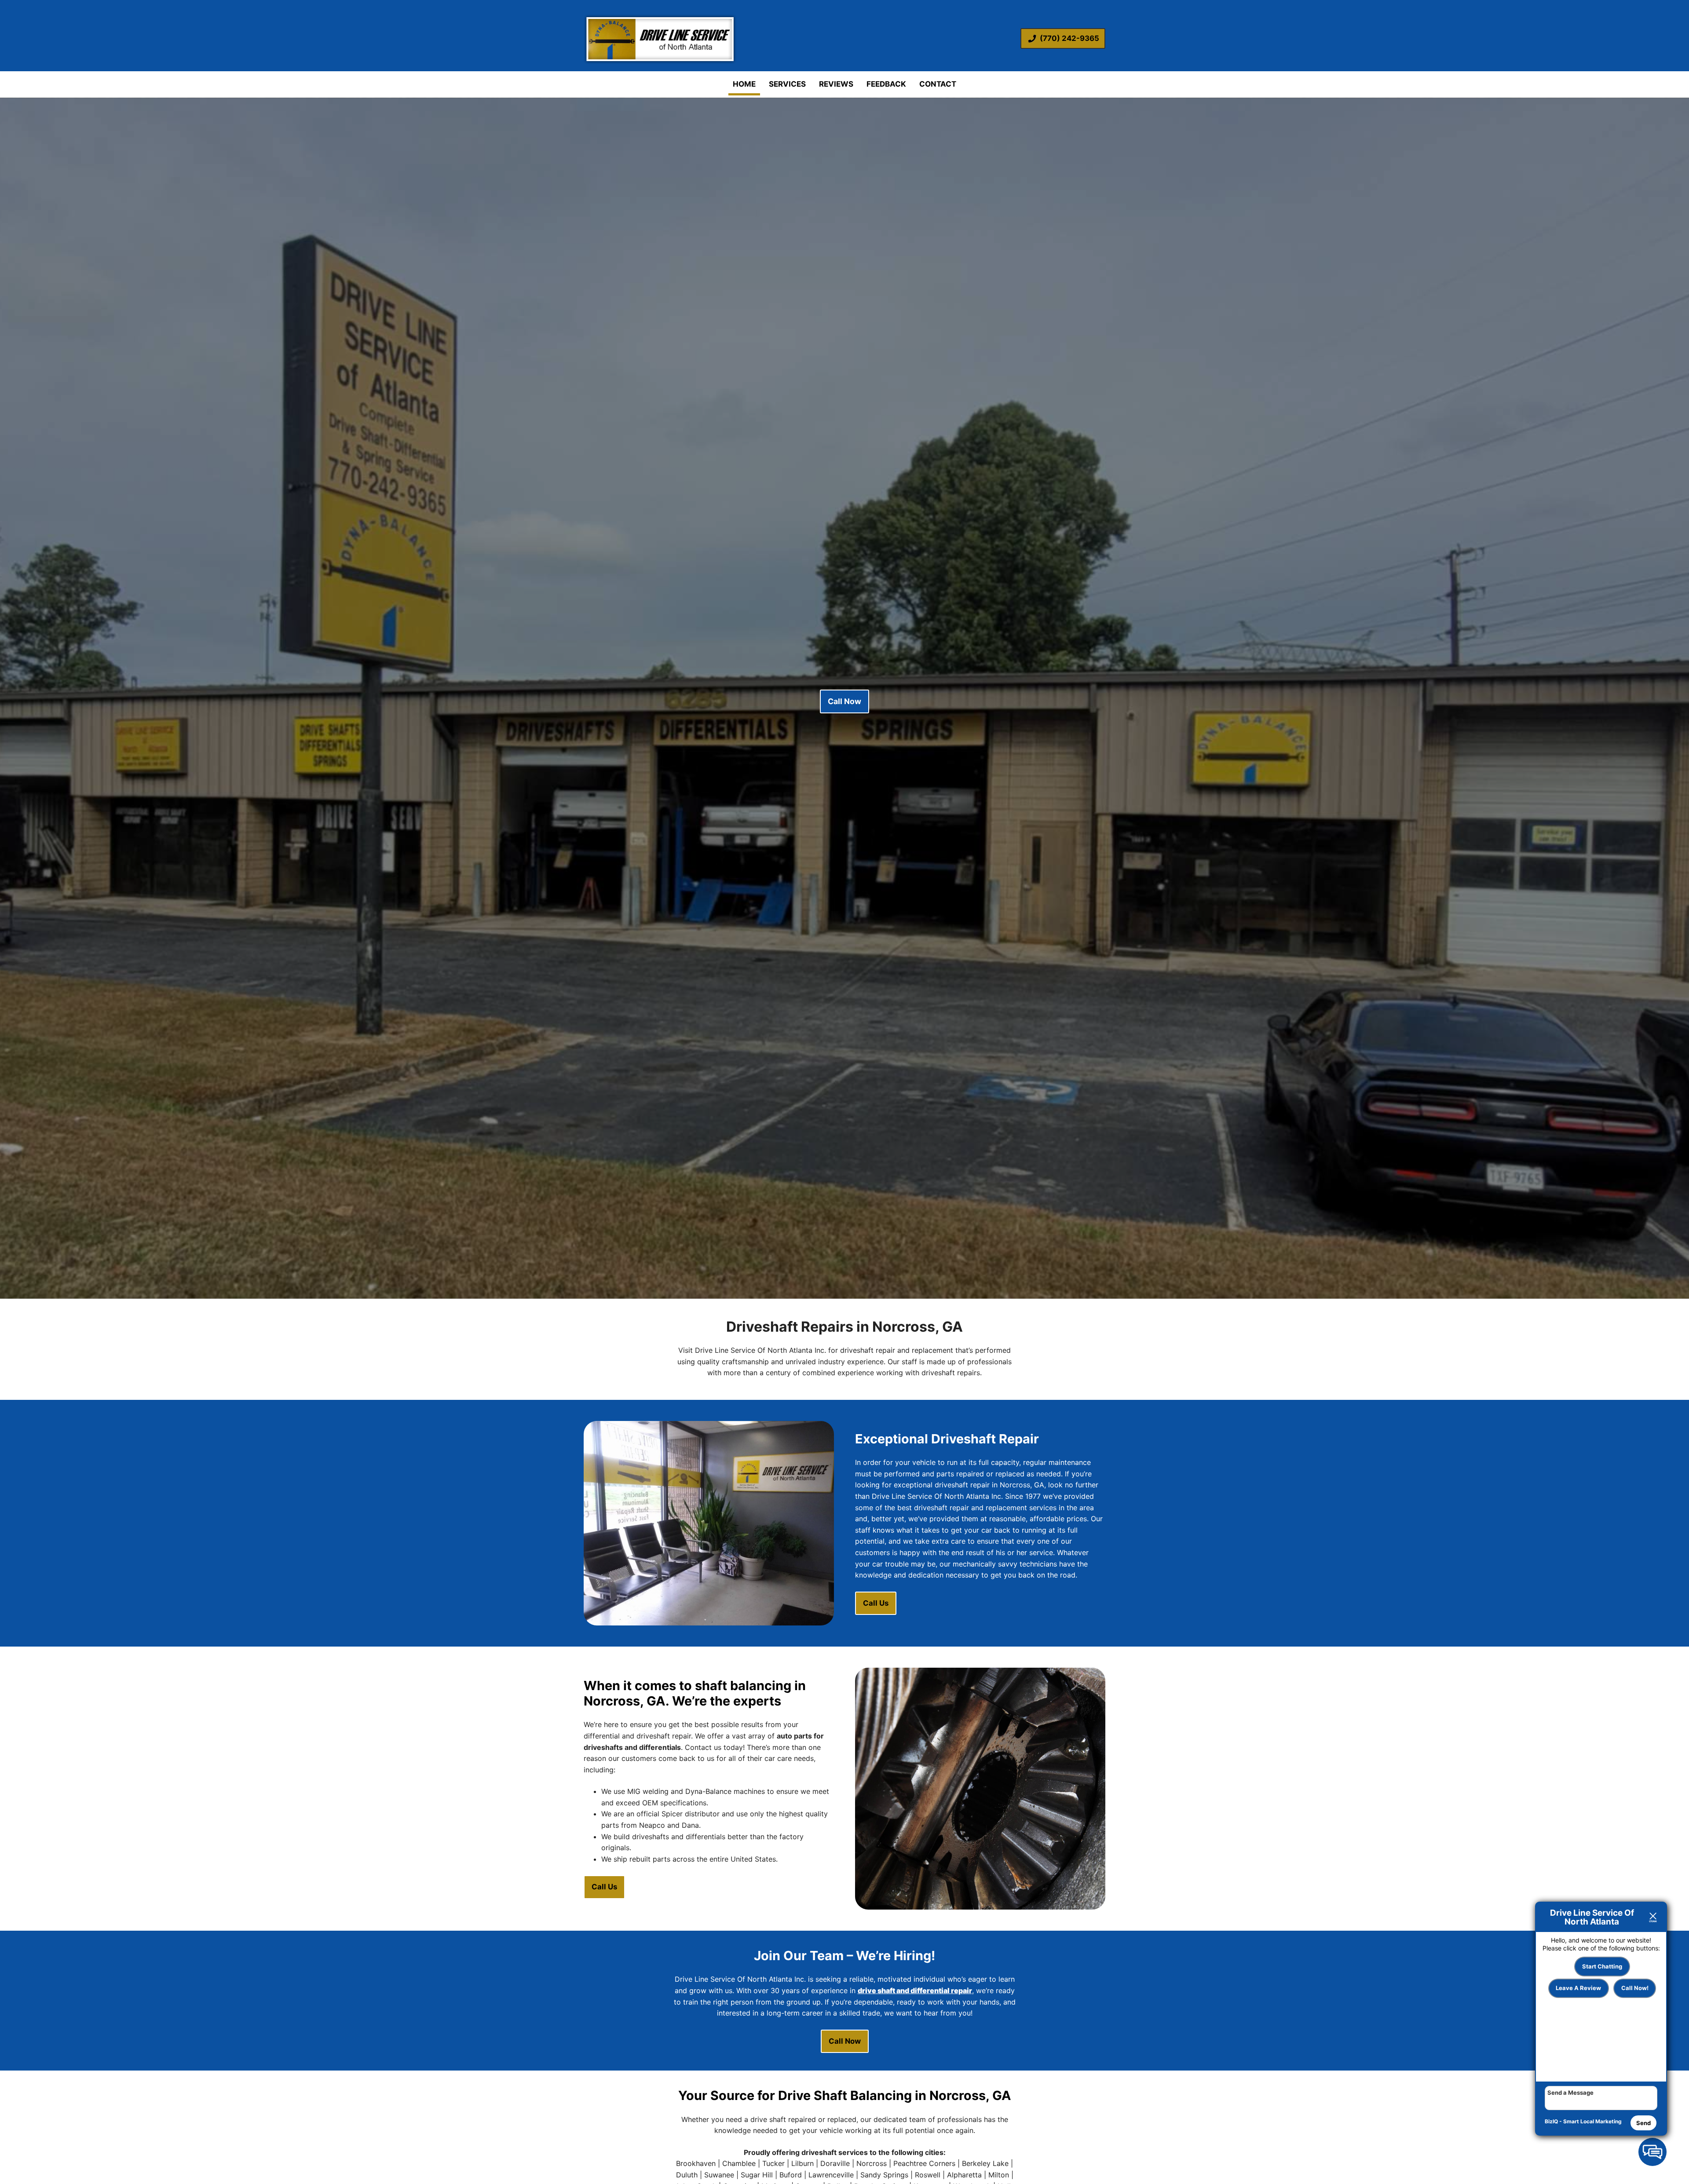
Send (1643, 2123)
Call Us (876, 1603)
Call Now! (1635, 1988)
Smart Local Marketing (1592, 2121)
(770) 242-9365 (1069, 38)
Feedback (886, 84)
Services (787, 84)
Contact (938, 84)
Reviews (836, 84)
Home (744, 84)
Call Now (844, 701)
